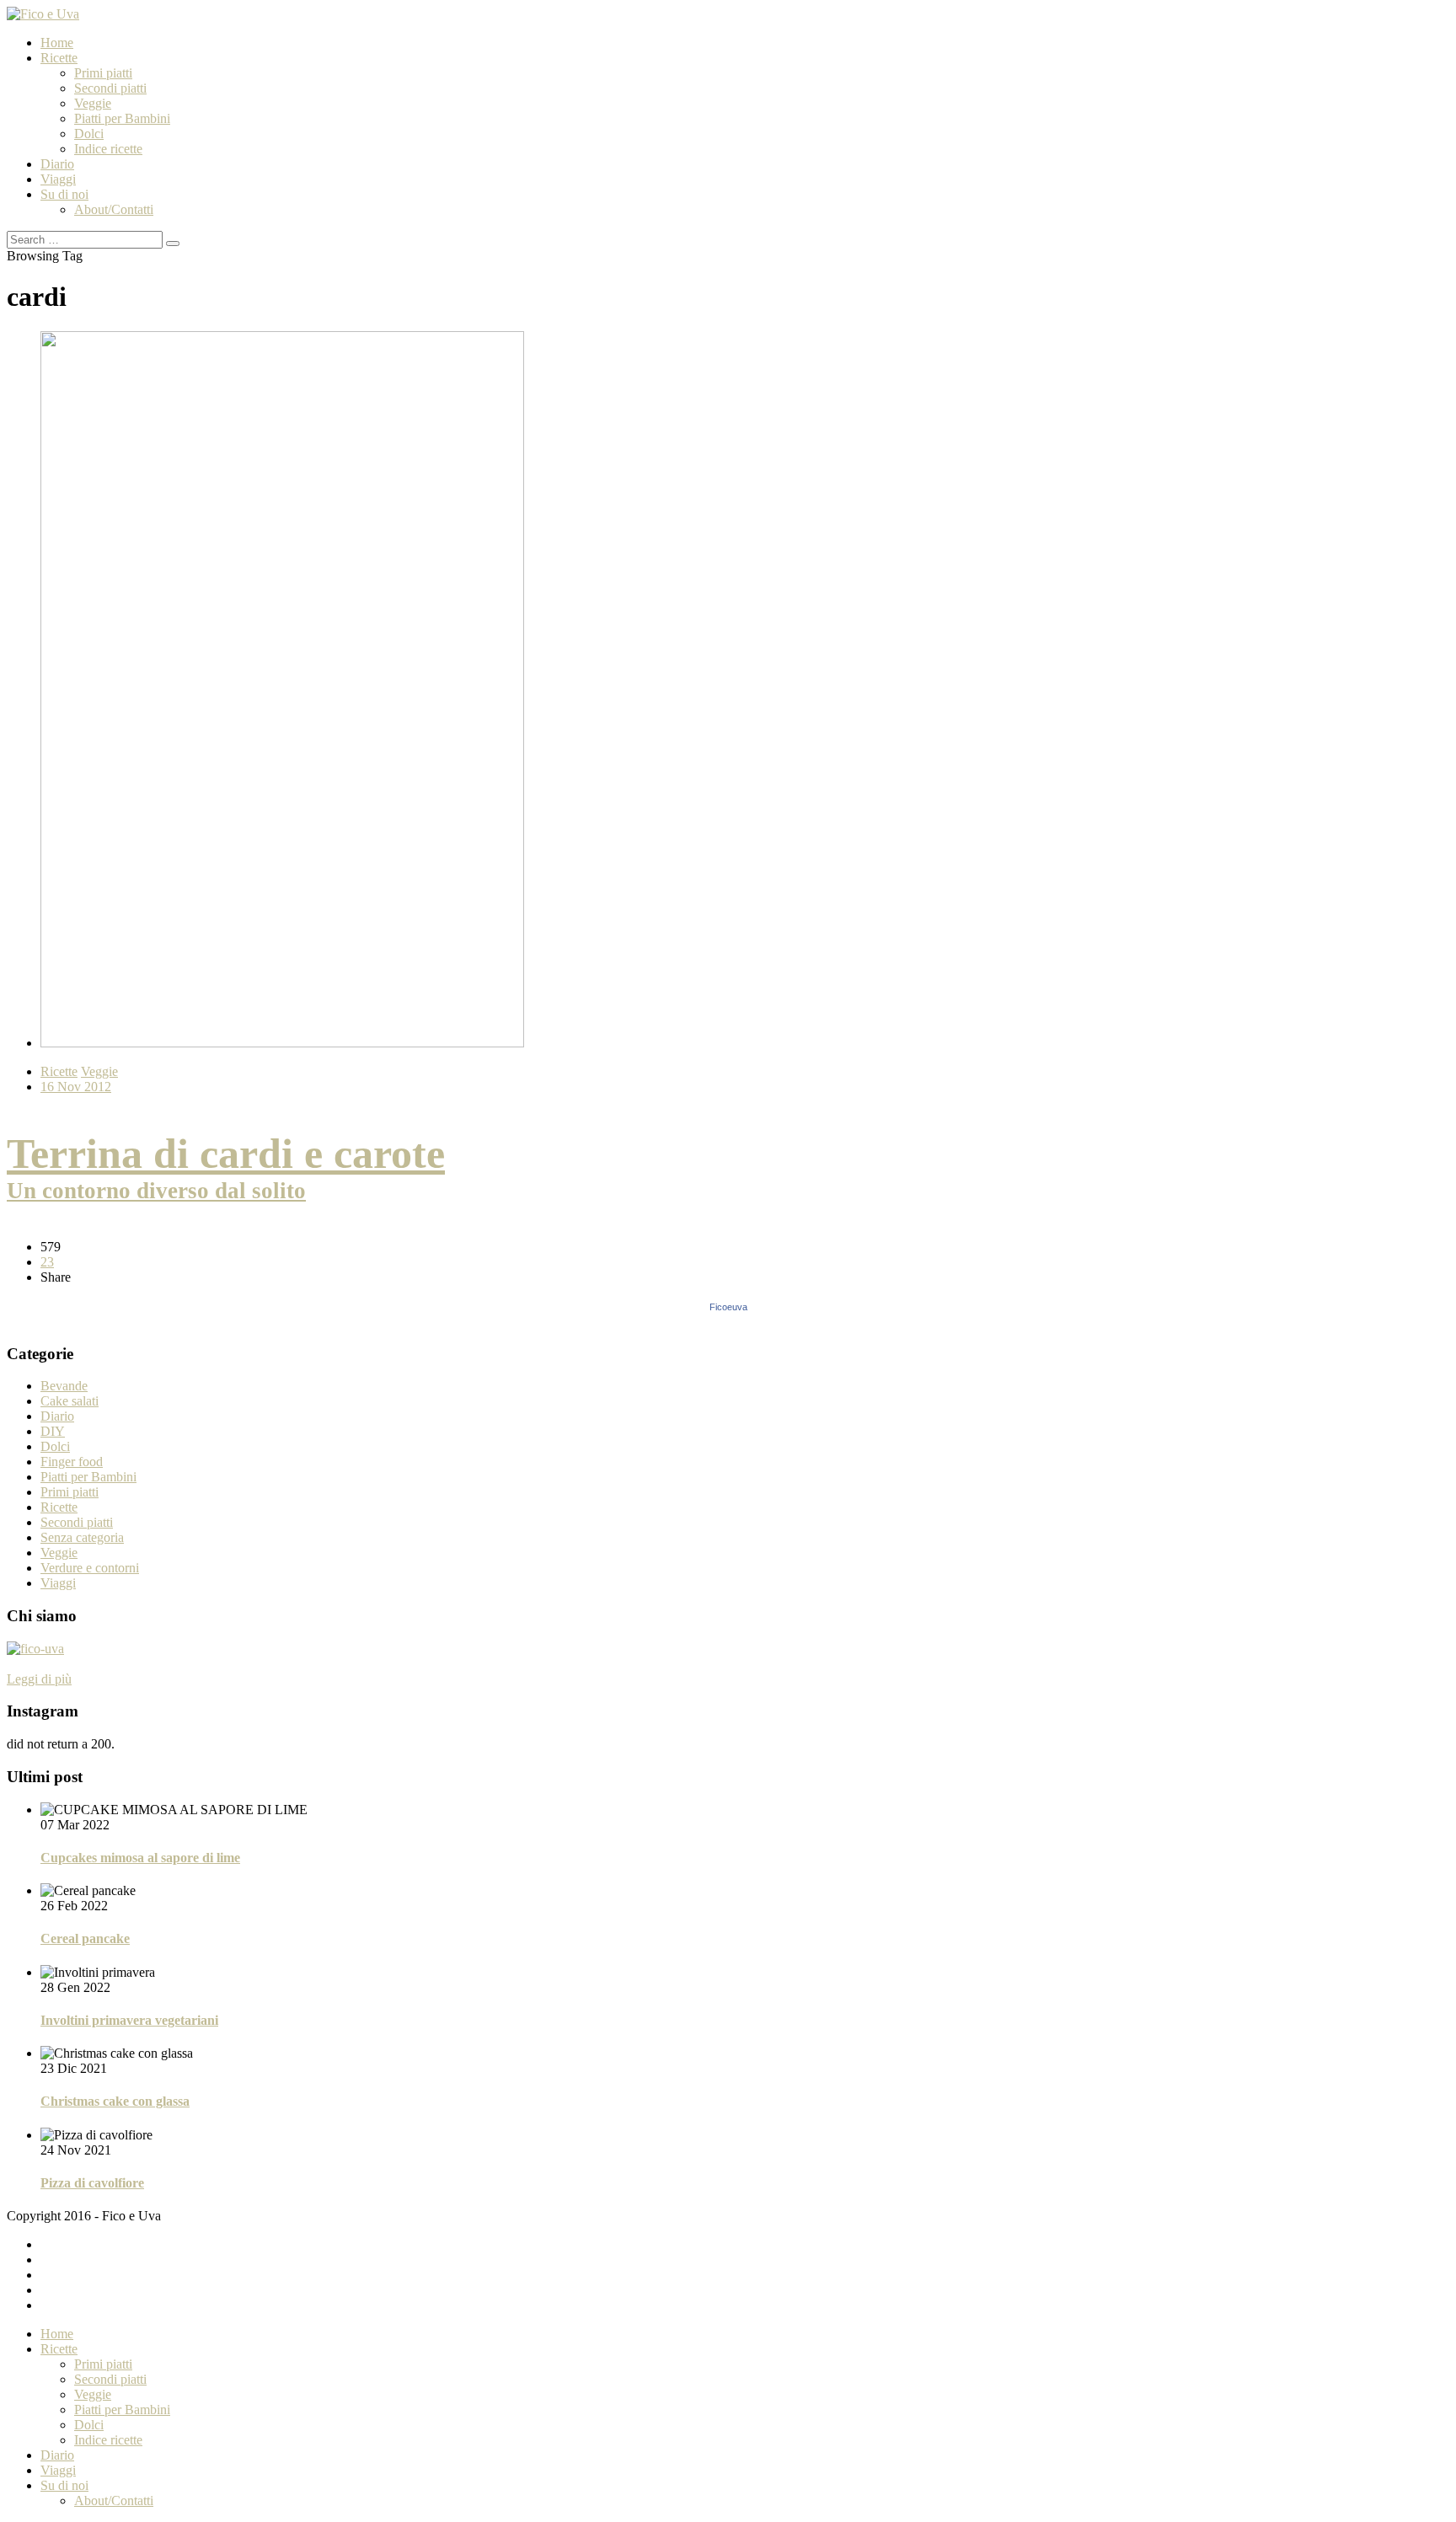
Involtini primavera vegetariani (129, 2020)
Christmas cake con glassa (115, 2101)
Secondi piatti (110, 88)
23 (47, 1262)
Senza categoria (82, 1537)
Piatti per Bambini (122, 118)
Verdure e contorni (90, 1568)
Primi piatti (103, 73)
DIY (53, 1431)
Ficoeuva (728, 1307)
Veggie (93, 103)
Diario (57, 164)
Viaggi (58, 179)
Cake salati (70, 1401)
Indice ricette (108, 149)
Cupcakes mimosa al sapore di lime (140, 1858)
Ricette (59, 58)
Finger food (72, 1462)
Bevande (64, 1386)
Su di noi (64, 194)
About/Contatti (114, 209)
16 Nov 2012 (76, 1087)
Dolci (89, 134)
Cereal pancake (85, 1938)
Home (57, 43)
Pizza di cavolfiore (92, 2183)
